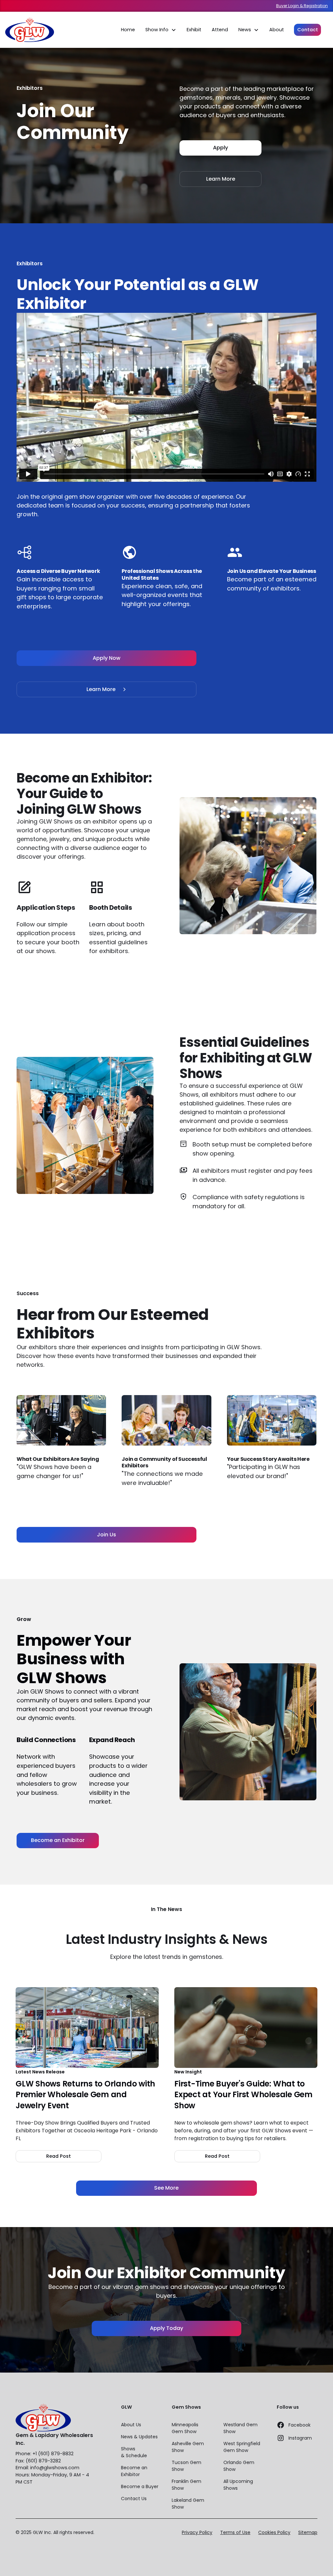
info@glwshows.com (55, 2468)
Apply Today (166, 2328)
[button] (161, 30)
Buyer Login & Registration (302, 6)
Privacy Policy (197, 2532)
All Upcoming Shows (238, 2485)
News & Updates (139, 2437)
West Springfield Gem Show (242, 2447)
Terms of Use (235, 2532)
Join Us (107, 1535)
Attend (220, 30)
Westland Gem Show (240, 2428)
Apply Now (107, 658)
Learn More (221, 179)
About (277, 30)
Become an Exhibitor (58, 1840)
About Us (131, 2425)
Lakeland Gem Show (188, 2504)
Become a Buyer (140, 2486)
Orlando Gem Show (239, 2466)
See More (166, 2188)
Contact (308, 30)
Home (128, 30)
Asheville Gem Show (188, 2447)
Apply (220, 148)
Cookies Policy (274, 2532)
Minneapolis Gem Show (185, 2428)
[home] (30, 30)
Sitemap (308, 2532)
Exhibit (194, 30)
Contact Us (134, 2499)
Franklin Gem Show (186, 2485)
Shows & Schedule (134, 2452)
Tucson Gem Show (186, 2466)
